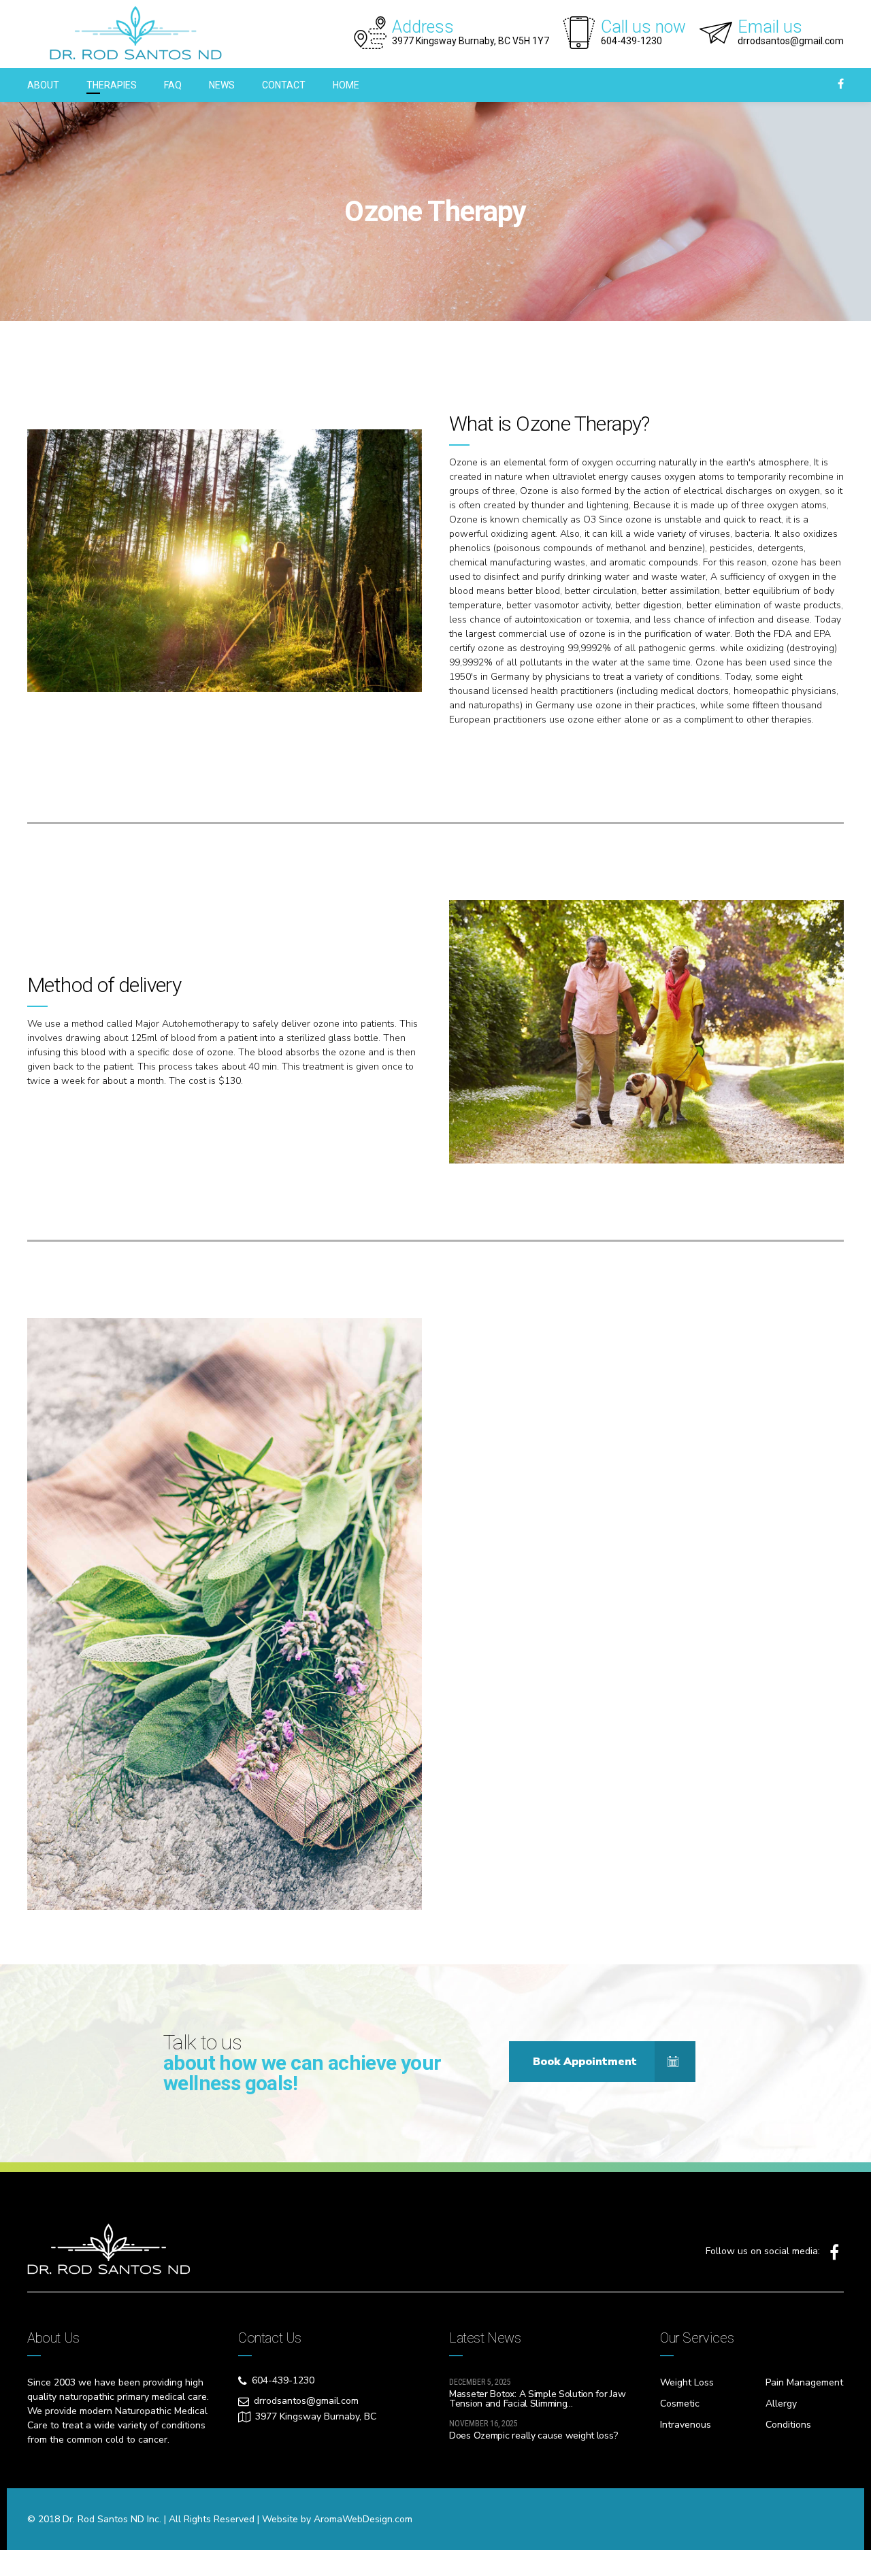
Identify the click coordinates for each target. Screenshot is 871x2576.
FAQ (173, 85)
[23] (225, 561)
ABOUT (43, 85)
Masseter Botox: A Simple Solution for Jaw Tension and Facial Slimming (538, 2399)
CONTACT (284, 85)
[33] (225, 1614)
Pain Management (804, 2382)
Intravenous (686, 2425)
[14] (646, 1032)
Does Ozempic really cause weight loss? (533, 2435)
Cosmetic (680, 2404)
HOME (346, 85)
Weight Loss (687, 2382)
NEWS (222, 85)
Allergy (781, 2404)
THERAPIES (112, 85)
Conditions (788, 2425)
